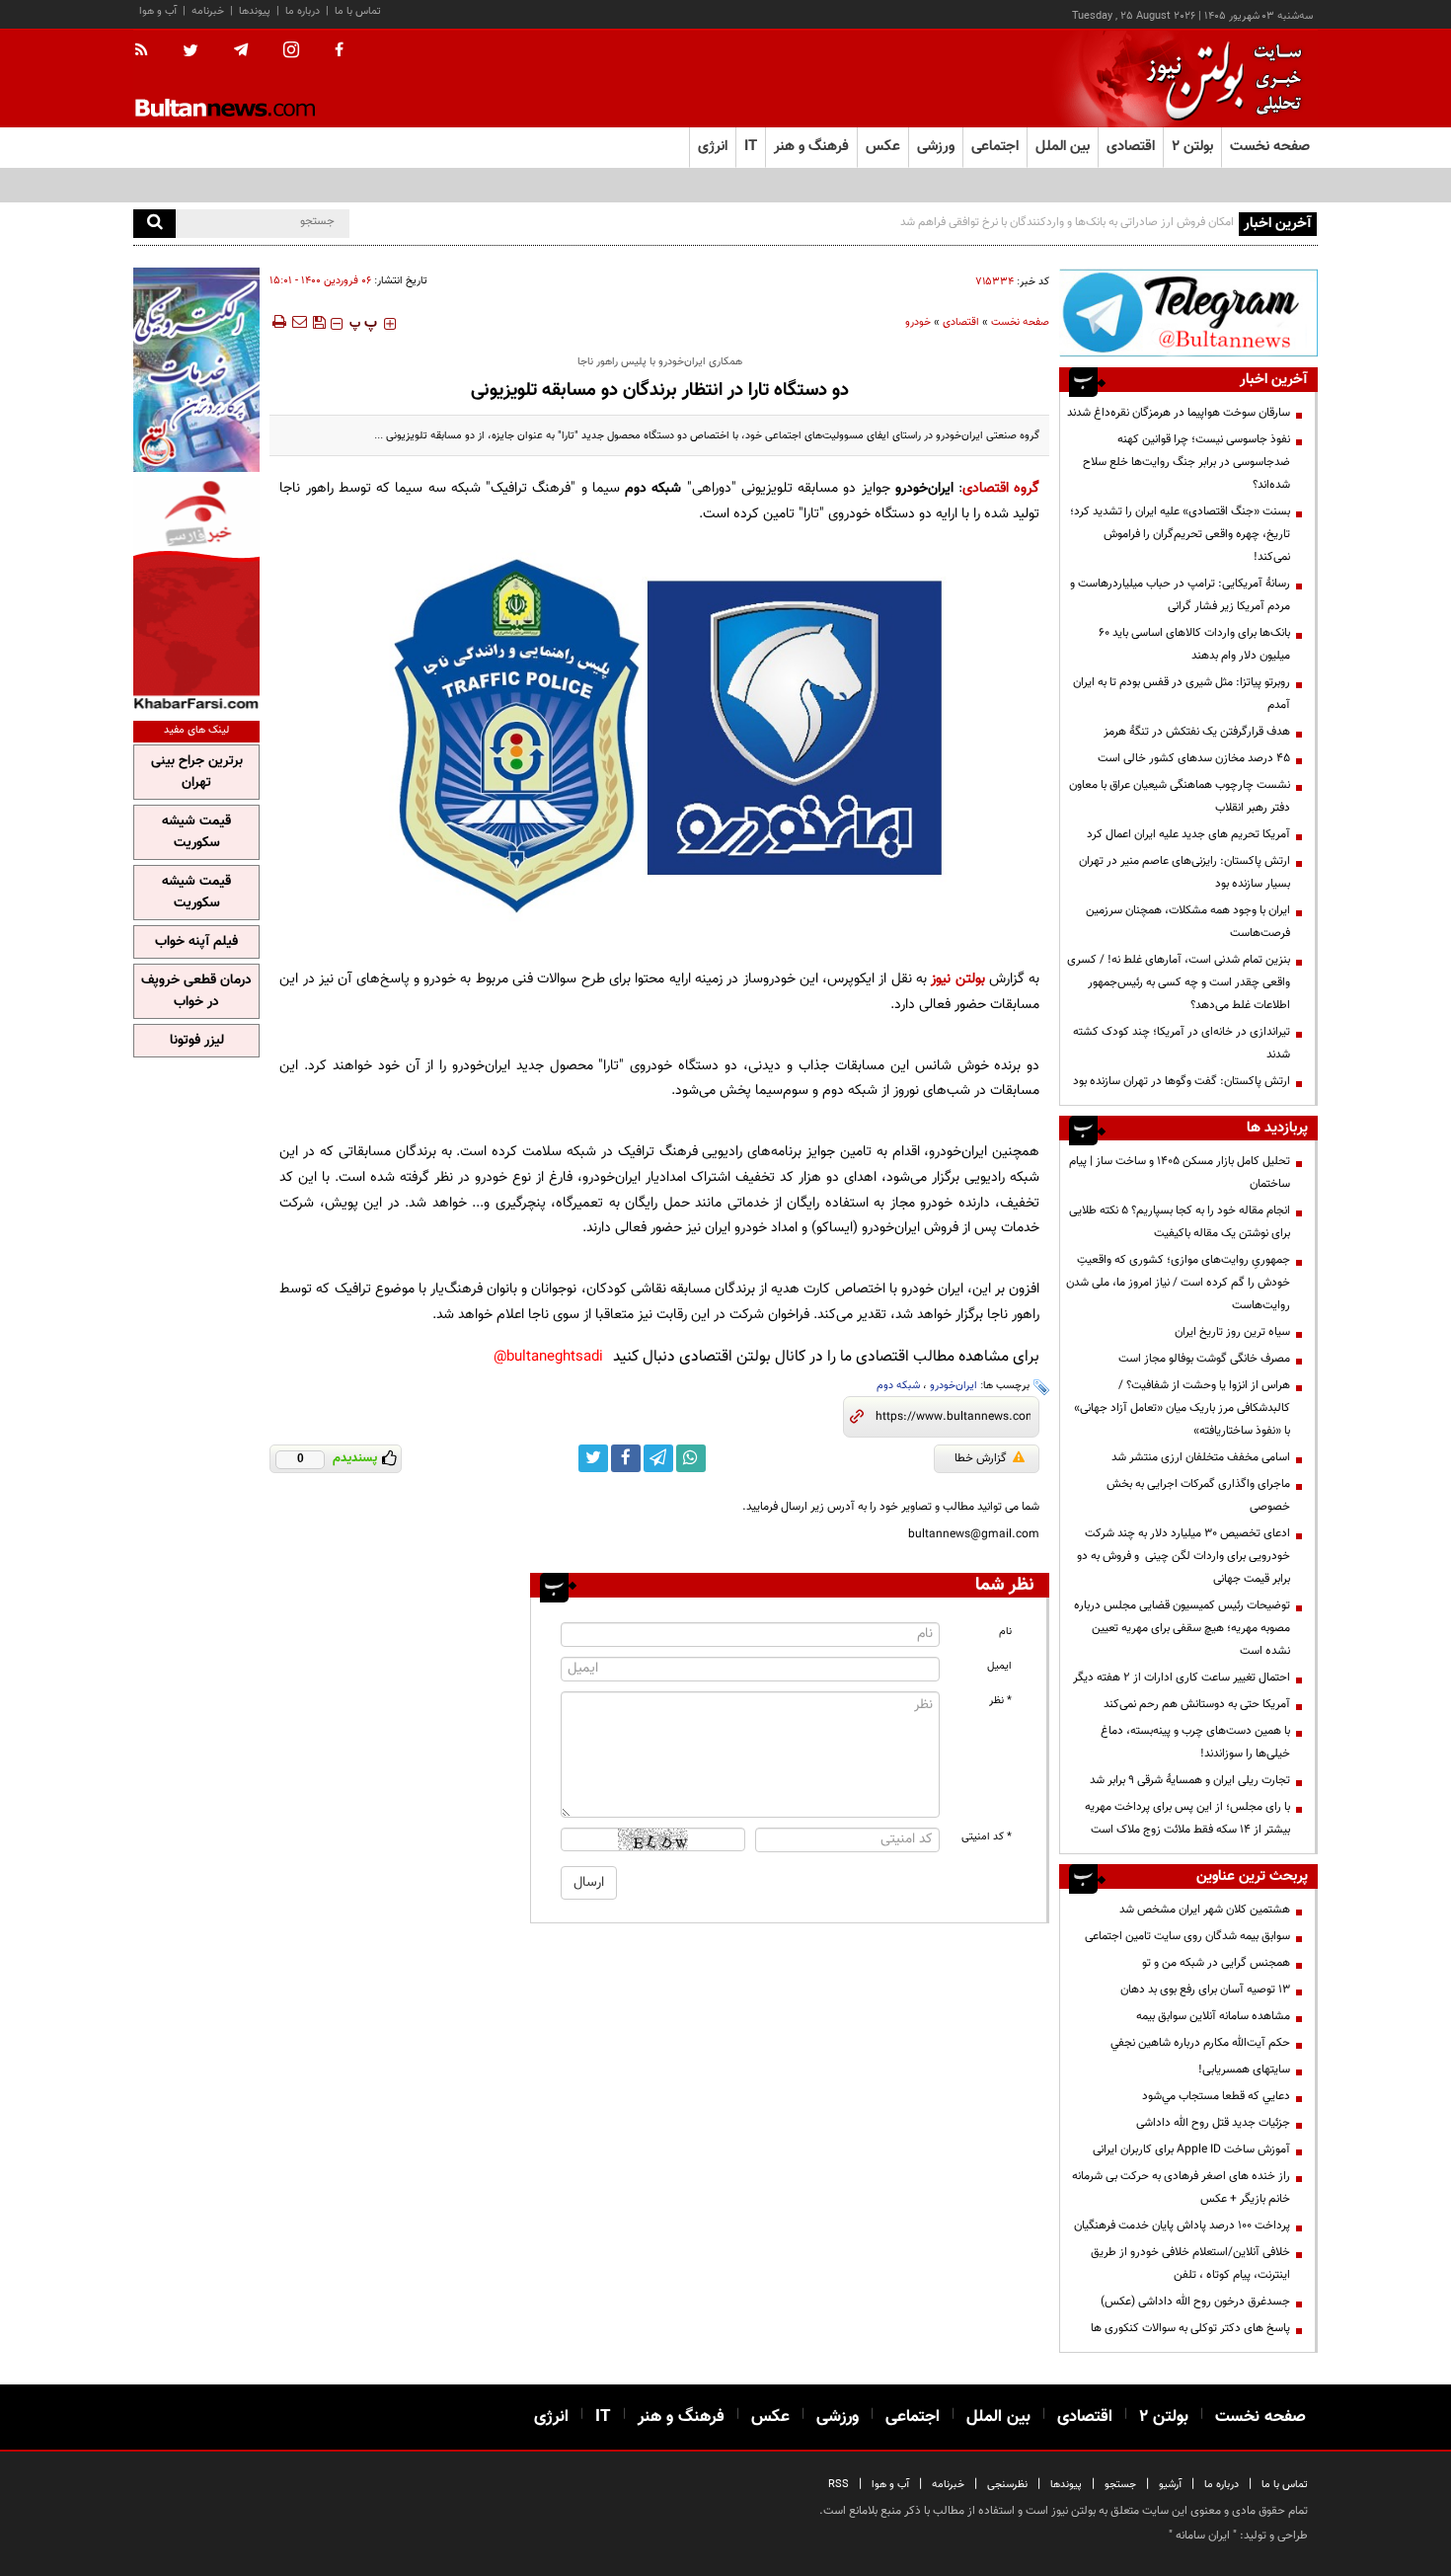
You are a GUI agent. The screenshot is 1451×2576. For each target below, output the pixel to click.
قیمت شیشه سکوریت (196, 832)
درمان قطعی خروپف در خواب (196, 991)
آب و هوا (158, 11)
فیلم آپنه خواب (196, 942)
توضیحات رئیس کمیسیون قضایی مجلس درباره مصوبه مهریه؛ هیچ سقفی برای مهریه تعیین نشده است (1182, 1628)
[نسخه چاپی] (278, 322)
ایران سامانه (1203, 2536)
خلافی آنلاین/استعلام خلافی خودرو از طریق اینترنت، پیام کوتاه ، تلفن (1190, 2264)
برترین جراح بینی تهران (197, 772)
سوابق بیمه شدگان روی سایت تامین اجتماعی (1187, 1936)
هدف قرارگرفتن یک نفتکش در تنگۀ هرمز (1197, 732)
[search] (154, 224)
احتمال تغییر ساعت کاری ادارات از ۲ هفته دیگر (1182, 1678)
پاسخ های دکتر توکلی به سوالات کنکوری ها (1190, 2328)
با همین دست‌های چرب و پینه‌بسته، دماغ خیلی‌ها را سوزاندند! (1195, 1742)
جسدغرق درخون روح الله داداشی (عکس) (1195, 2302)
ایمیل (999, 1666)
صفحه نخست (1270, 147)
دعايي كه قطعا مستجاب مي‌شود (1216, 2096)
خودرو (918, 322)
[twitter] (191, 52)
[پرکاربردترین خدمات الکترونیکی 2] (196, 370)
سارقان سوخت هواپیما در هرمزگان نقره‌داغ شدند (1179, 413)
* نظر (1000, 1701)
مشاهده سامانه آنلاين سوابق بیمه (1213, 2016)
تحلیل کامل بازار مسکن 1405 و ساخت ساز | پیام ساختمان (1180, 1172)
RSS (839, 2485)
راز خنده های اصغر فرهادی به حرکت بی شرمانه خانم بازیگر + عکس (1181, 2187)
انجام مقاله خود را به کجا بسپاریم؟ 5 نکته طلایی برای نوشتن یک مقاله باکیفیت (1180, 1222)
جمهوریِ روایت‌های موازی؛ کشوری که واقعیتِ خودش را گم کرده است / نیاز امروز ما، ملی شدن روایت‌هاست (1178, 1283)
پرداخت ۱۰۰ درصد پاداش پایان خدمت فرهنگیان (1182, 2225)
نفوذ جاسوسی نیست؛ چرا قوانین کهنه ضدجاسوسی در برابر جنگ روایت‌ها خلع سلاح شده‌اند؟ (1186, 462)
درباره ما (303, 11)
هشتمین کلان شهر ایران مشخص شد (1205, 1910)
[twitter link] (593, 1458)
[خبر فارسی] (196, 594)
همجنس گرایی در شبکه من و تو (1216, 1963)
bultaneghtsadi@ (548, 1357)
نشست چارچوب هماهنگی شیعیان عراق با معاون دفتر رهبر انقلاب (1180, 796)
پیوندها (255, 11)
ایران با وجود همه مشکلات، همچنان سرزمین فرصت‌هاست (1188, 922)
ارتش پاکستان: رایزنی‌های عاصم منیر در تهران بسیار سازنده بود (1184, 872)
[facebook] (339, 51)
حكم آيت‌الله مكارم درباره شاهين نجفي (1200, 2043)
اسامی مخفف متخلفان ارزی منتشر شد (1201, 1457)
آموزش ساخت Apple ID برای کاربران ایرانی (1191, 2149)
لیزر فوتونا (197, 1041)
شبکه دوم (898, 1386)
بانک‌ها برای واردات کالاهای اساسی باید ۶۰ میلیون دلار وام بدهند (1194, 644)
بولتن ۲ (1192, 147)
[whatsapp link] (691, 1458)
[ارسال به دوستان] (299, 322)
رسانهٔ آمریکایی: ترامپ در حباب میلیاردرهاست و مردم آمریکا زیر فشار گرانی (1180, 595)
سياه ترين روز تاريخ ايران (1232, 1332)
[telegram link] (658, 1458)
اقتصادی (961, 322)
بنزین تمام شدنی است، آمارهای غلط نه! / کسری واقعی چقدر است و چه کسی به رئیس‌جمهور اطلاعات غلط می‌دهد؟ (1179, 982)
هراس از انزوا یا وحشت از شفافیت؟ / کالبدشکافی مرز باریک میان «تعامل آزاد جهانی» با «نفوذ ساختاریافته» (1182, 1408)
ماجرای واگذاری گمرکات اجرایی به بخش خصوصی (1198, 1495)
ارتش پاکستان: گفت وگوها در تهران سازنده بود (1182, 1081)
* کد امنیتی (987, 1837)
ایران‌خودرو (954, 1386)
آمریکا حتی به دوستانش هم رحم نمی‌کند (1197, 1704)
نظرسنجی (1007, 2485)
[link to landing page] (1219, 78)
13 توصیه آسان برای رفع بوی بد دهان (1205, 1990)
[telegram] (241, 50)
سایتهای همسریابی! (1244, 2069)
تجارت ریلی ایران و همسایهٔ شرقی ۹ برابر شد (1190, 1780)
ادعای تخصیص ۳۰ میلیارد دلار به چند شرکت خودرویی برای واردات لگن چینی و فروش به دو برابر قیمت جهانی (1184, 1556)
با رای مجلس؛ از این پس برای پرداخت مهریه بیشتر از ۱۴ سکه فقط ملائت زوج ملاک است (1187, 1818)
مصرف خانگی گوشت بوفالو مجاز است (1204, 1359)
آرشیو (1170, 2485)
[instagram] (291, 52)
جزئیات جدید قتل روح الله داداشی (1213, 2123)
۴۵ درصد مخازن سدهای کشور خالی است (1194, 758)
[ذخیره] (319, 322)
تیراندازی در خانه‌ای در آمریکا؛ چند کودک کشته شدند (1182, 1043)
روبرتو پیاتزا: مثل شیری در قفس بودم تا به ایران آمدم (1182, 694)
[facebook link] (626, 1458)
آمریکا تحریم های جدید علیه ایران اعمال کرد (1188, 834)
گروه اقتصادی (1001, 488)
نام (1005, 1632)
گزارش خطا (981, 1458)
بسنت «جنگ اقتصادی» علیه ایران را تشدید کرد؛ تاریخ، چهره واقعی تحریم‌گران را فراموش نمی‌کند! (1180, 534)
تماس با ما (358, 11)
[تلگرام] (1188, 312)
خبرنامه (208, 11)
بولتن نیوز (957, 979)
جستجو (1120, 2485)
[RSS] (148, 51)
